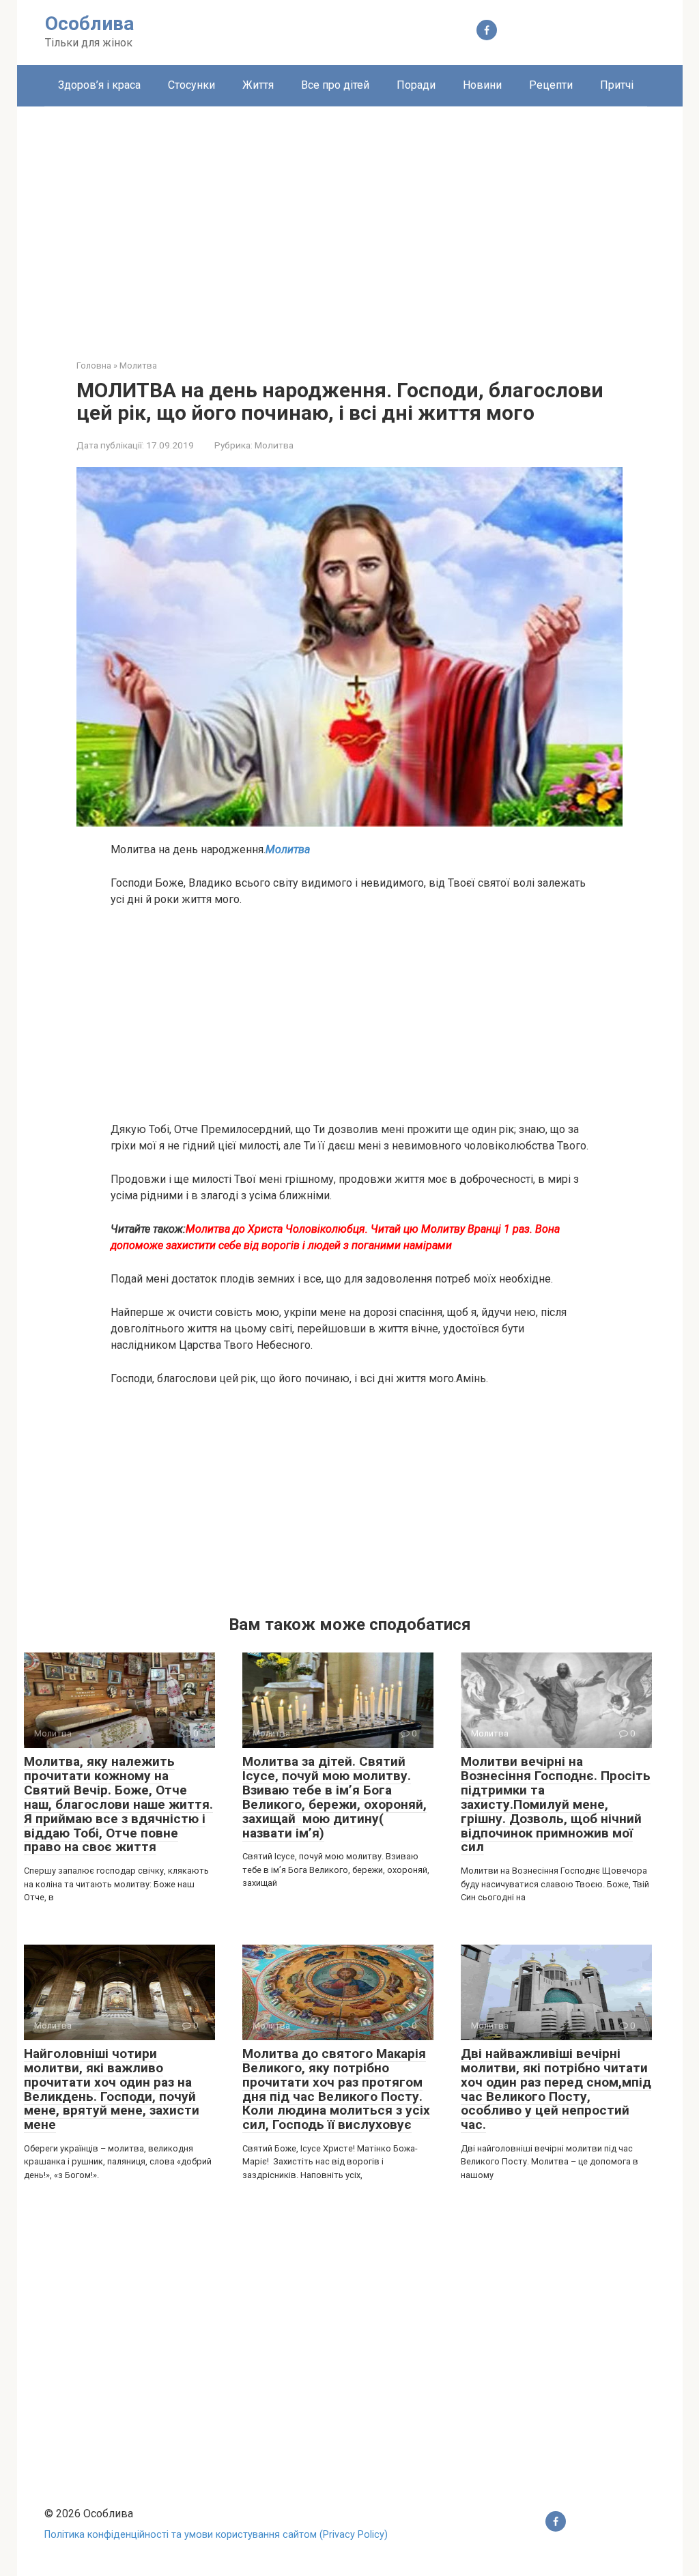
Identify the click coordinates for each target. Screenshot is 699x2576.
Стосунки (191, 85)
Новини (482, 85)
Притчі (617, 85)
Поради (416, 85)
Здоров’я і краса (99, 85)
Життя (258, 85)
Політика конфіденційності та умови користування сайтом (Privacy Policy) (216, 2535)
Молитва (274, 445)
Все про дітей (335, 85)
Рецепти (551, 85)
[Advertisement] (350, 223)
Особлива (89, 24)
